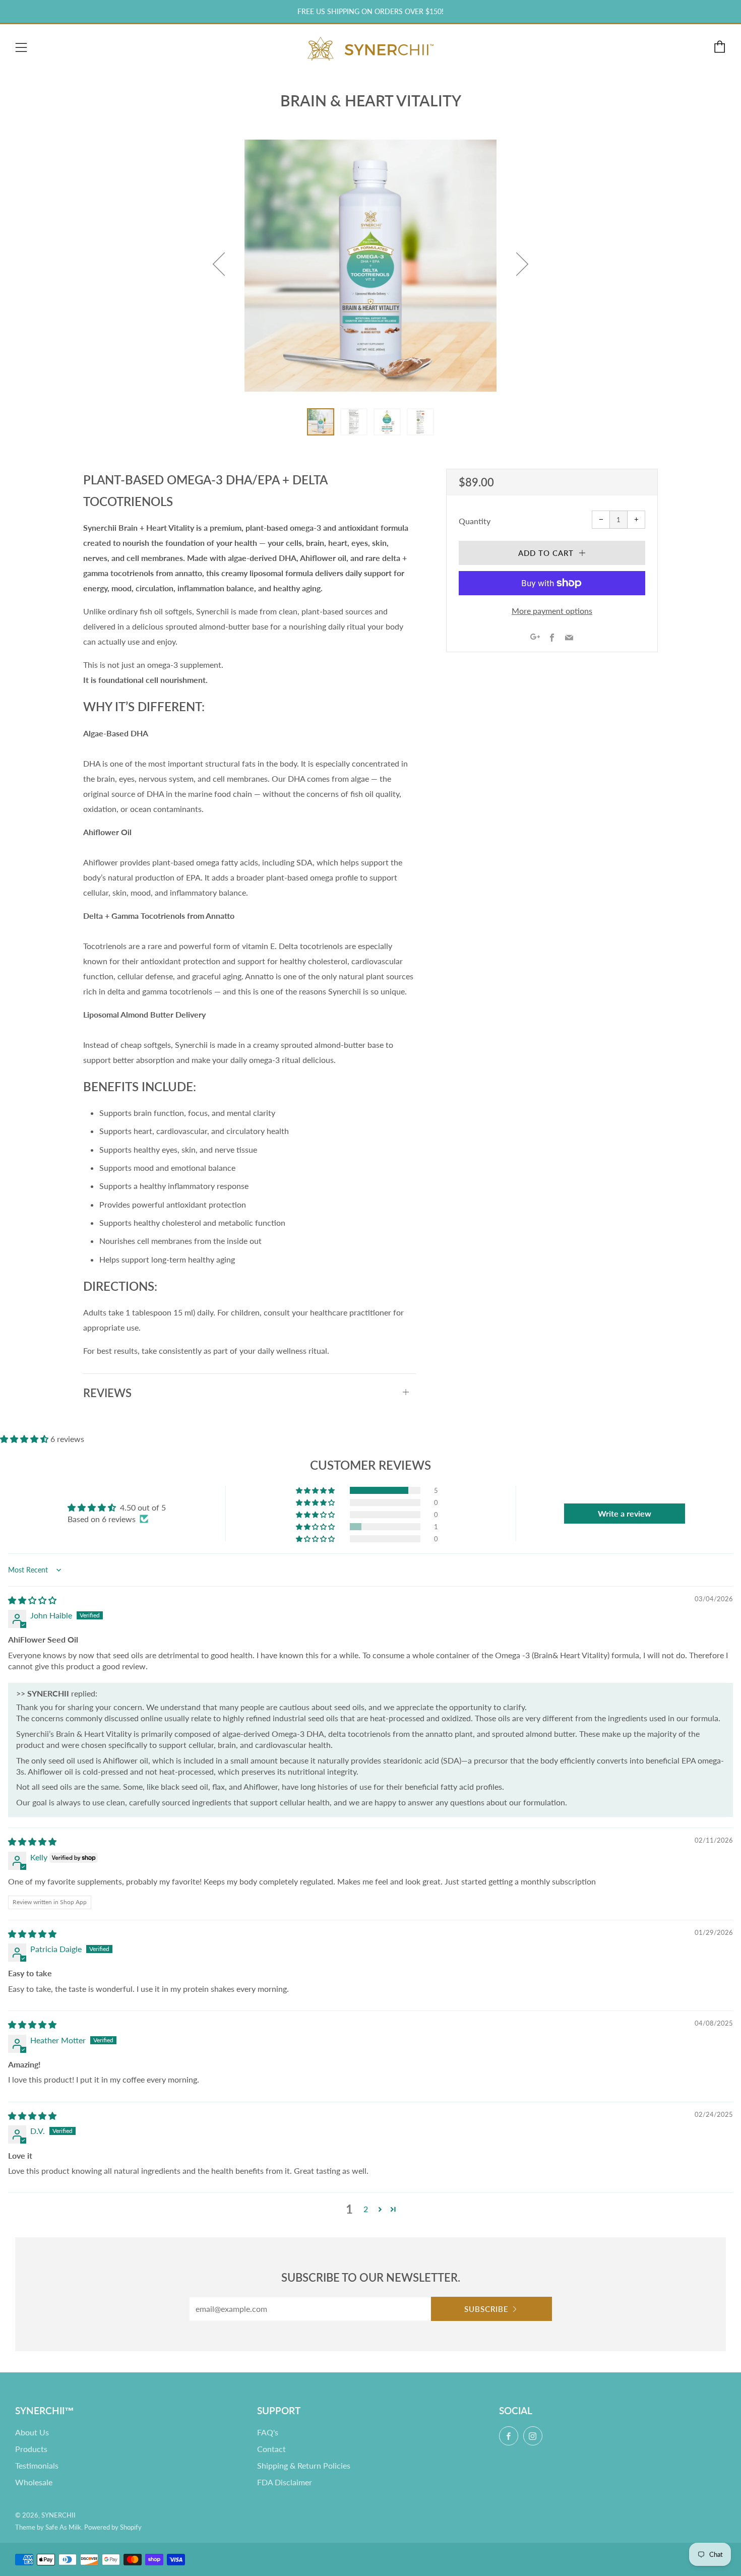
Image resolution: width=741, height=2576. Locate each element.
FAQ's (268, 2432)
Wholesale (34, 2482)
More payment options (552, 611)
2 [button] (366, 2209)
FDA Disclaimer (285, 2482)
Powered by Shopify (113, 2527)
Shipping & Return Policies (304, 2465)
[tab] (321, 422)
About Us (32, 2432)
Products (31, 2449)
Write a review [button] (625, 1513)
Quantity (475, 521)
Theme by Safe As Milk (48, 2527)
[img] (32, 1600)
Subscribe (486, 2309)
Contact (271, 2449)
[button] (25, 1439)
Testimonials (37, 2465)
